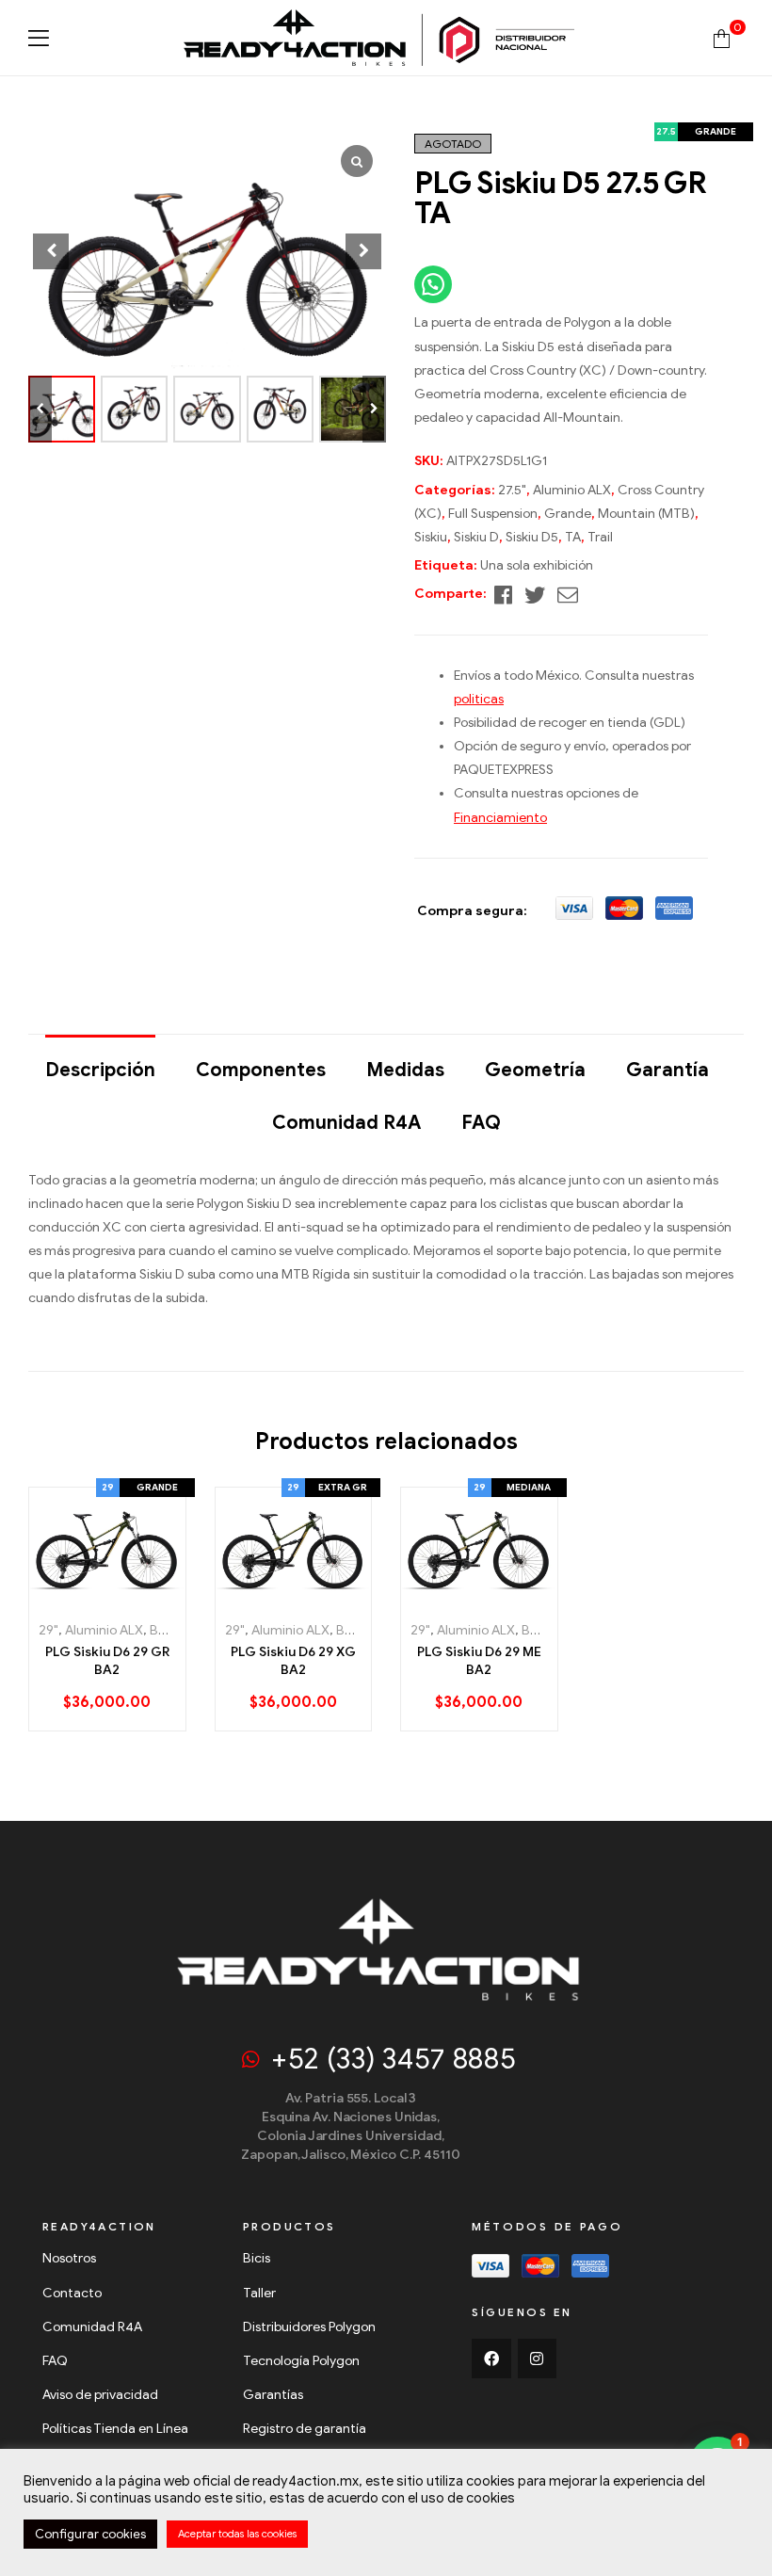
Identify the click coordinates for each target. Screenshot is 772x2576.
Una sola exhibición (537, 565)
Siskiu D (476, 537)
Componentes (261, 1070)
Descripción (100, 1070)
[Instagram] (538, 2359)
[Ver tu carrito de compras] (722, 37)
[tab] (100, 1061)
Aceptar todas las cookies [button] (237, 2534)
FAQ (481, 1123)
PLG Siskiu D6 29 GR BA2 (107, 1661)
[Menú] (39, 38)
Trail (600, 537)
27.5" (512, 490)
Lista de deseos (110, 1597)
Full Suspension (493, 514)
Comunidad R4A (346, 1123)
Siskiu (431, 537)
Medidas (405, 1070)
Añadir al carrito (71, 1597)
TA (573, 537)
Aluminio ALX (572, 490)
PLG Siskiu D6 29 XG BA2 (293, 1661)
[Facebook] (491, 2359)
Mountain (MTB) (646, 514)
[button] (374, 409)
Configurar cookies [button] (90, 2534)
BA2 (162, 1630)
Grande (568, 514)
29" (48, 1630)
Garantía (667, 1070)
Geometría (535, 1070)
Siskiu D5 (532, 537)
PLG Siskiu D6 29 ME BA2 (479, 1661)
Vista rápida (146, 1597)
